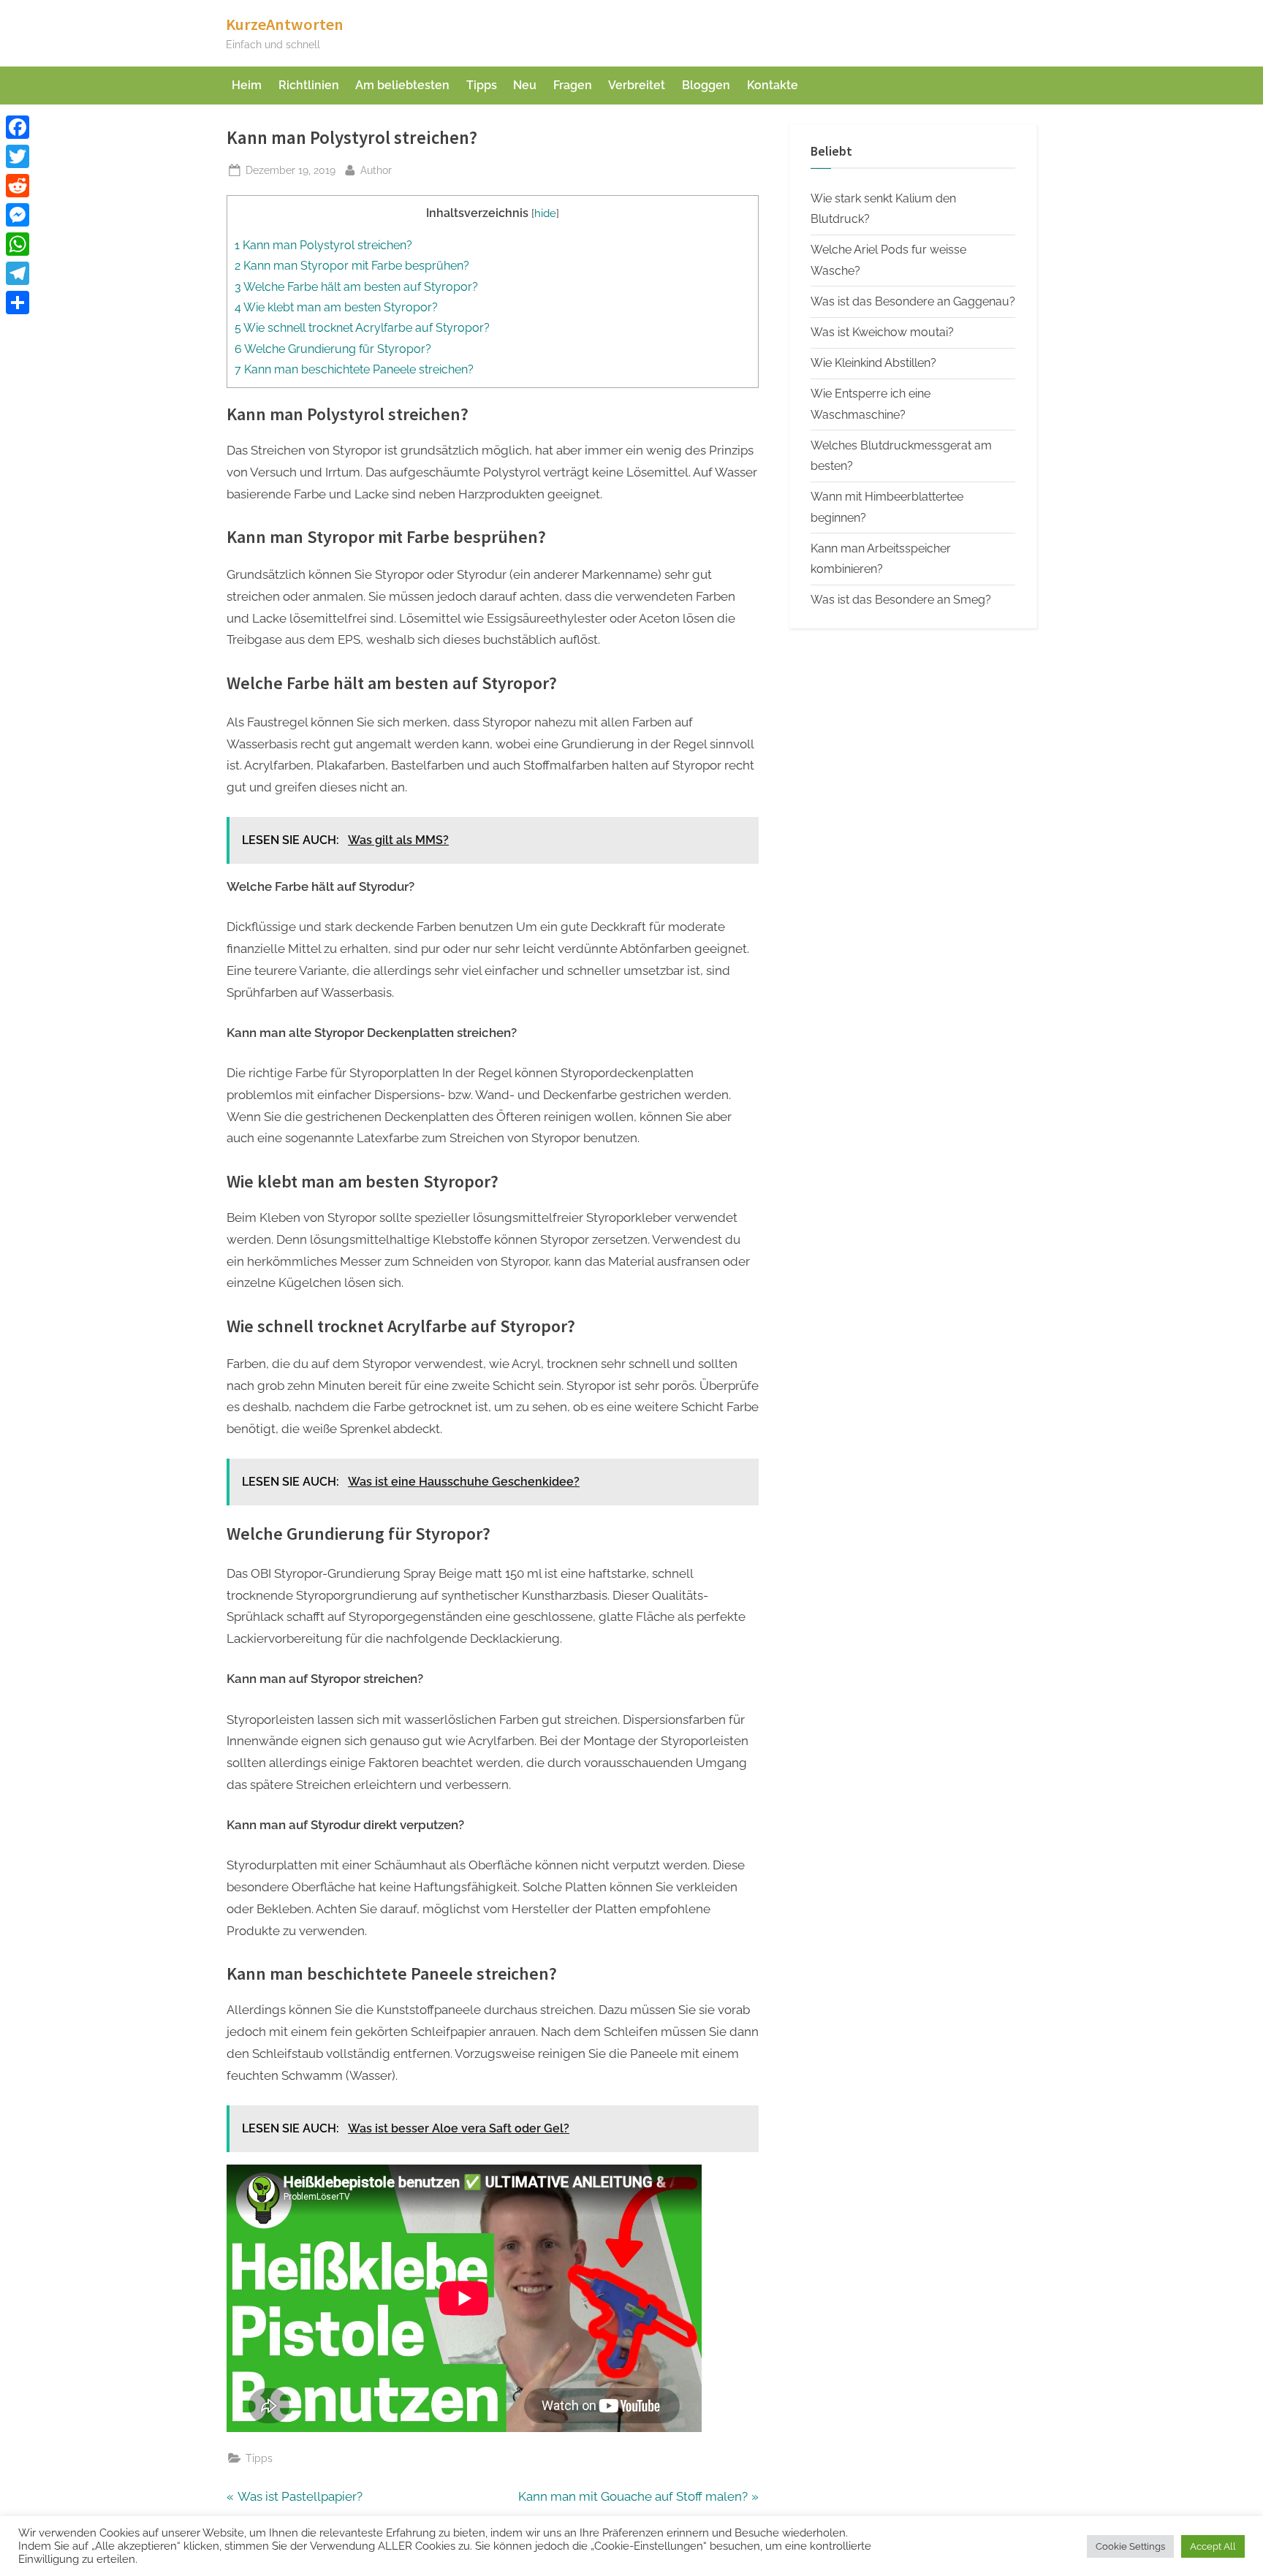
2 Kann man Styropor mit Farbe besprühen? (352, 266)
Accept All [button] (1213, 2546)
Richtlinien (309, 85)
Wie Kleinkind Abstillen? (873, 363)
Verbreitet (637, 85)
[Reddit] (18, 186)
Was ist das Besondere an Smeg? (901, 600)
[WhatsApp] (18, 244)
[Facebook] (18, 127)
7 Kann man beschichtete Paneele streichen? (354, 369)
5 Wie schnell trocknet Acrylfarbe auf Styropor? (362, 328)
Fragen (573, 85)
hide (545, 213)
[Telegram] (18, 273)
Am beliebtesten (402, 85)
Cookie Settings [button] (1130, 2546)
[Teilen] (18, 303)
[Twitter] (18, 156)
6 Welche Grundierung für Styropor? (333, 349)
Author (376, 170)
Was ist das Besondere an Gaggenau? (913, 301)
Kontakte (773, 85)
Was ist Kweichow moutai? (882, 332)
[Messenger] (18, 215)
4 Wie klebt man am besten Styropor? (336, 307)
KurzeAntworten (285, 24)
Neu (525, 85)
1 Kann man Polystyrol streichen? (323, 245)
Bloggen (706, 85)
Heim (247, 85)
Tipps (482, 85)
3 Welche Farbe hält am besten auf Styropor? (356, 287)
